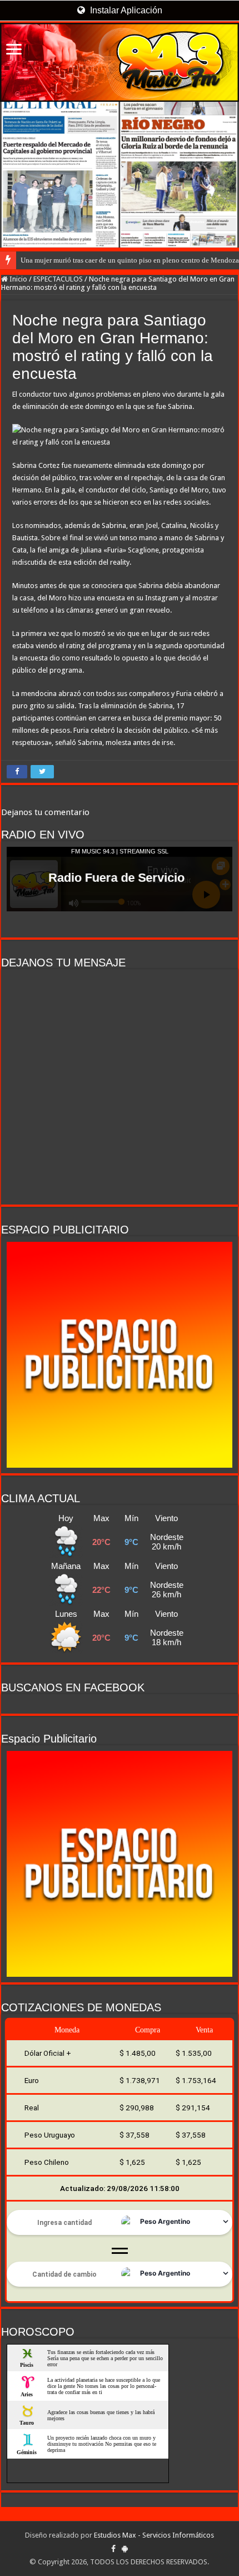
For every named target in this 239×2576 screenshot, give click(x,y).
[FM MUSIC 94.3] (120, 62)
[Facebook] (113, 2549)
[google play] (125, 2549)
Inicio (18, 279)
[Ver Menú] (14, 50)
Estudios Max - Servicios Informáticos (154, 2535)
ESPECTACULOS (58, 279)
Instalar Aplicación (125, 10)
